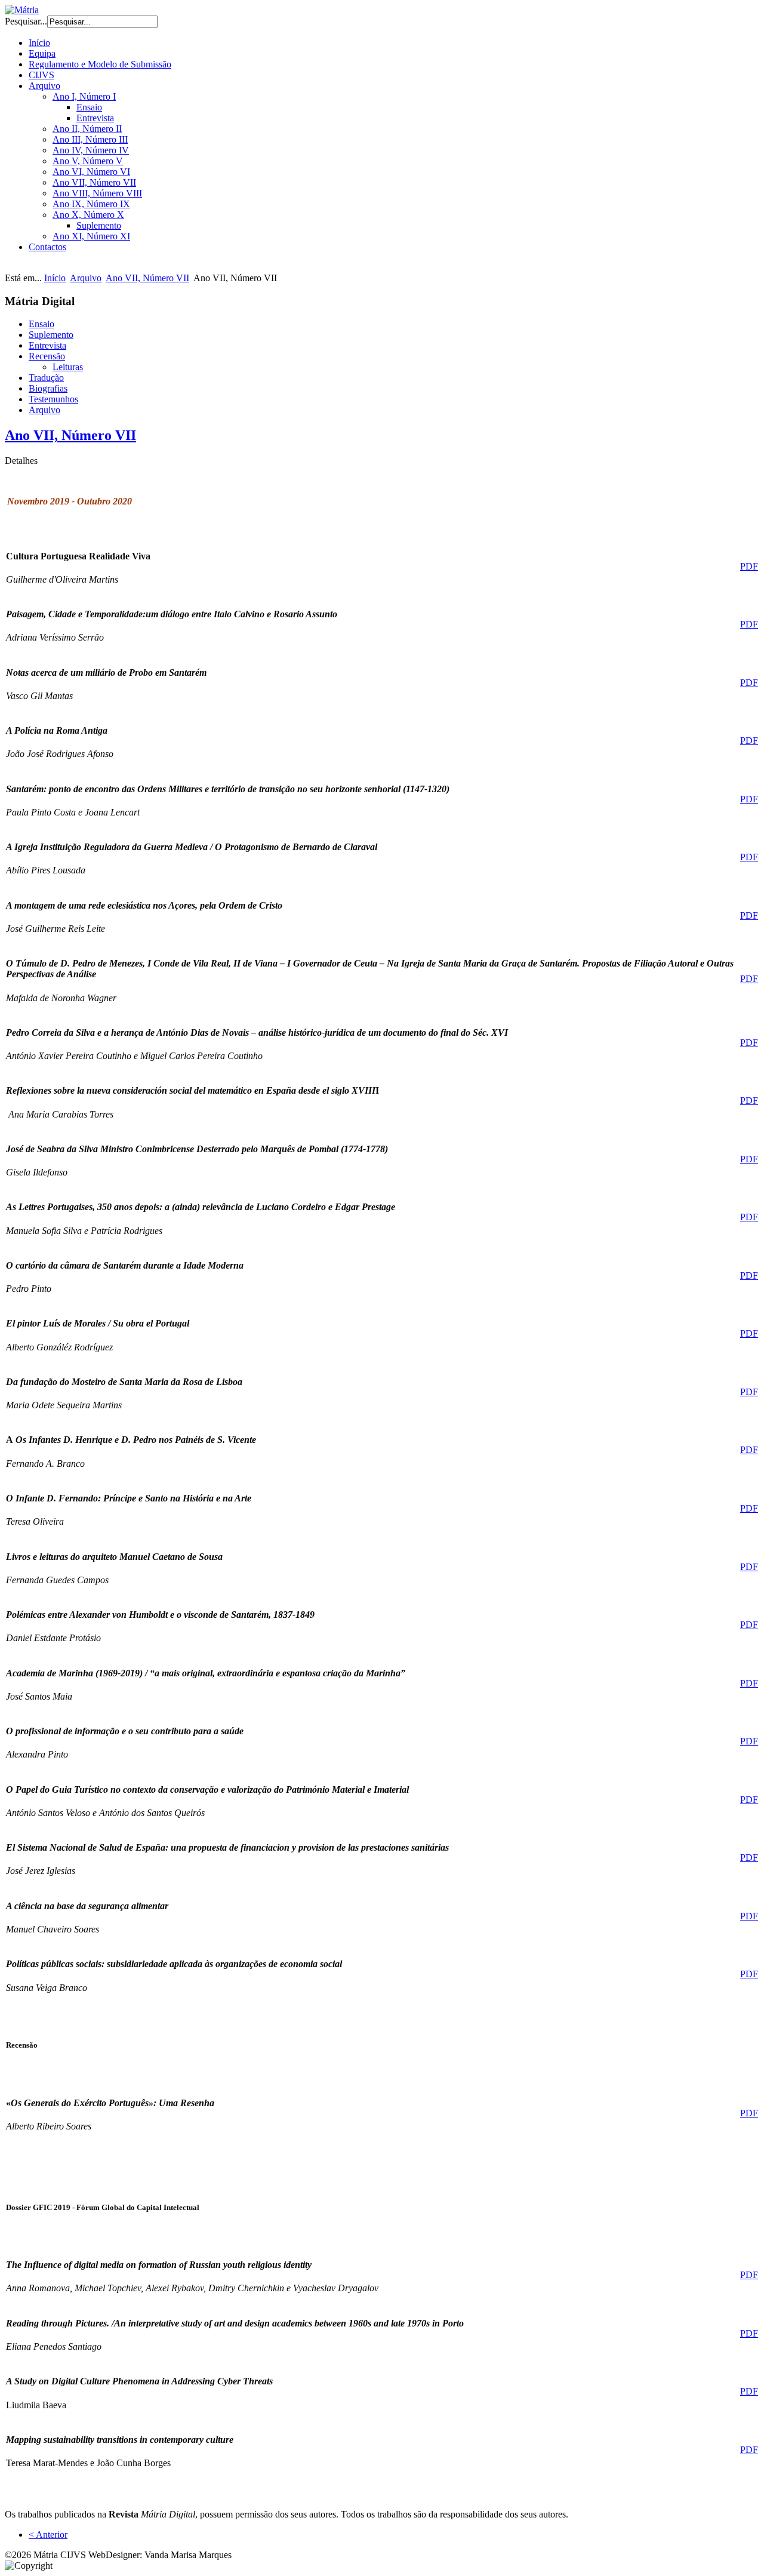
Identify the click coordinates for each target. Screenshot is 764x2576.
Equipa (42, 53)
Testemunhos (53, 399)
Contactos (47, 247)
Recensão (47, 356)
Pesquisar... (26, 21)
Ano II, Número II (87, 129)
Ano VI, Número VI (91, 172)
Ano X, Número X (88, 215)
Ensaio (89, 107)
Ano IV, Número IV (91, 150)
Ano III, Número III (90, 139)
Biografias (48, 388)
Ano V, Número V (88, 161)
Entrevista (95, 118)
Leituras (68, 367)
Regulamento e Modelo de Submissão (100, 64)
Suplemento (99, 225)
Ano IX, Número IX (91, 204)
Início (39, 43)
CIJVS (41, 75)
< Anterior (48, 2535)
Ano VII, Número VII (94, 182)
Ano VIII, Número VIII (97, 193)
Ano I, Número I (84, 96)
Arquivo (44, 86)
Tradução (46, 378)
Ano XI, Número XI (91, 236)
